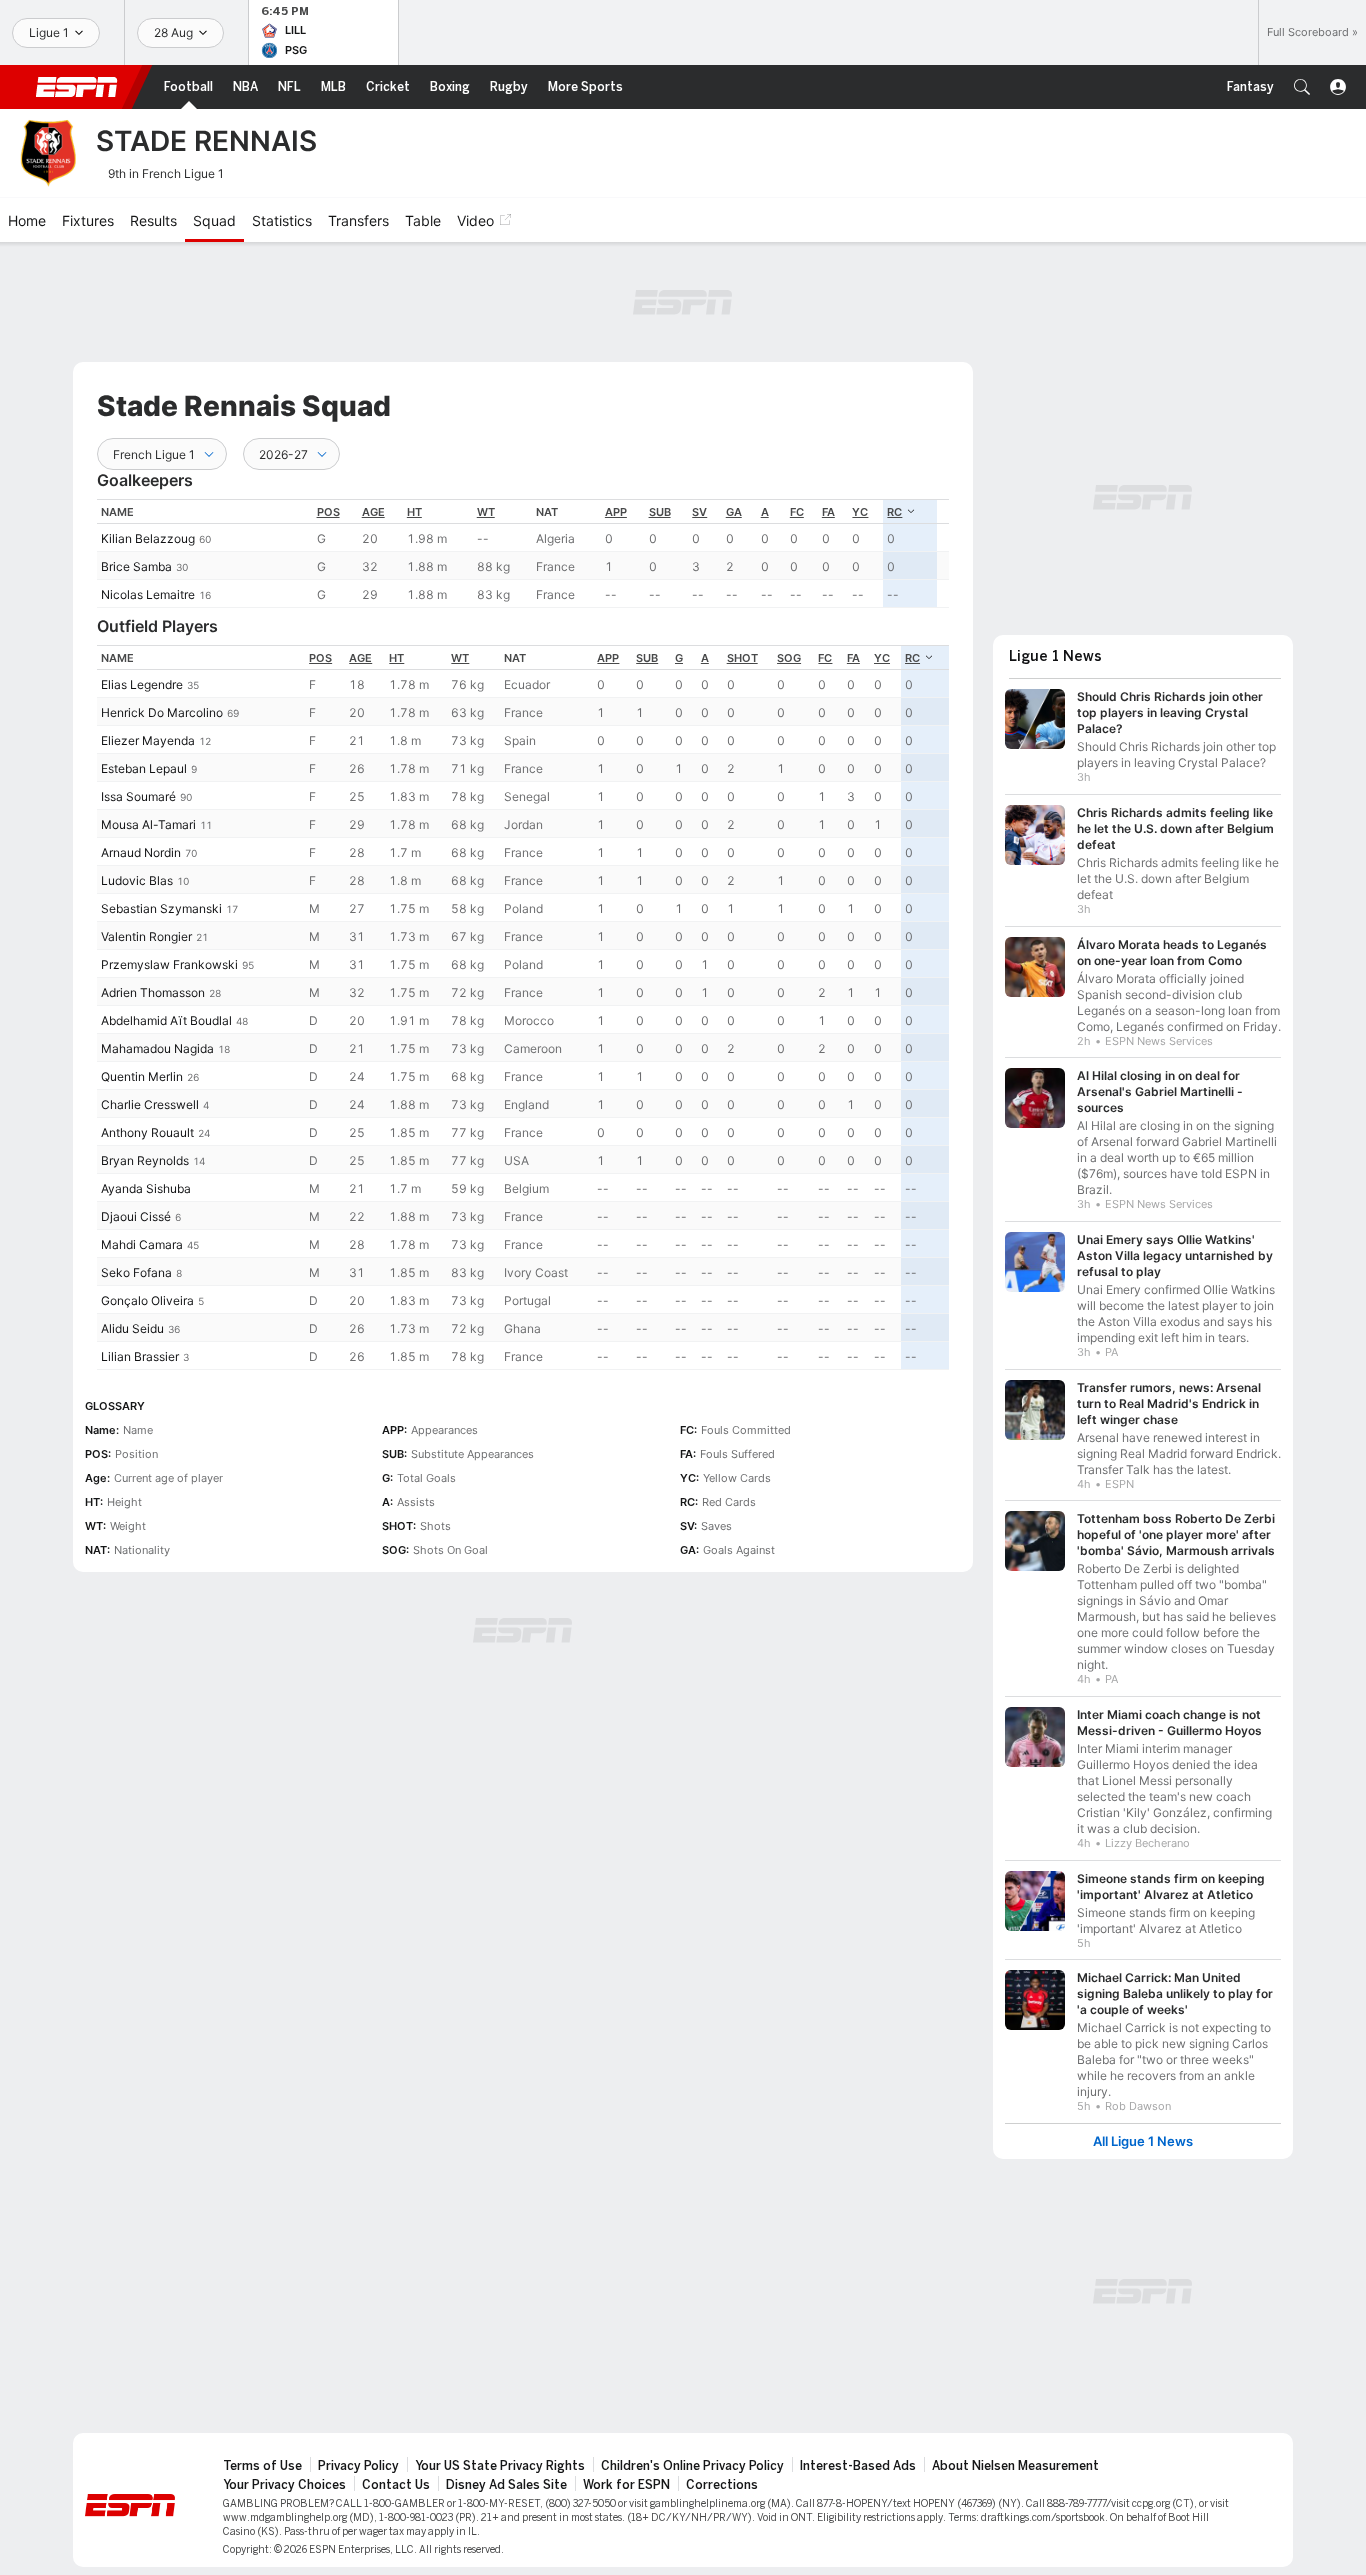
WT (486, 512)
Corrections (722, 2485)
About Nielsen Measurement (1015, 2466)
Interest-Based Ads (858, 2466)
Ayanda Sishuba (146, 1188)
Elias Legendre (142, 684)
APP (616, 512)
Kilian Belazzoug (148, 538)
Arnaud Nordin (141, 852)
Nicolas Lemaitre (148, 594)
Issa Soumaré (138, 796)
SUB (660, 512)
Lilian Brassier (140, 1356)
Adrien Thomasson (153, 992)
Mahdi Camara (142, 1244)
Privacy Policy (358, 2466)
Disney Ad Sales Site (506, 2485)
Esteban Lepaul (144, 768)
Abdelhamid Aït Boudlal (166, 1020)
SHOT (742, 658)
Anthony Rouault (147, 1132)
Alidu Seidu (132, 1328)
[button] (1302, 87)
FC (797, 512)
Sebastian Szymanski (161, 908)
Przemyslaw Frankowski (169, 964)
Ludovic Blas (137, 880)
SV (699, 512)
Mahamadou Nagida (157, 1048)
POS (328, 512)
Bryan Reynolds (145, 1160)
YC (860, 512)
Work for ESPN (626, 2485)
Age (373, 512)
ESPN (77, 87)
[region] (523, 553)
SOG (789, 658)
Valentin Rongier (146, 936)
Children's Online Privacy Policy (692, 2466)
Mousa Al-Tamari (148, 824)
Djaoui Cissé (136, 1216)
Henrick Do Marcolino (162, 712)
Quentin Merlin (142, 1076)
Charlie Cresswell (150, 1104)
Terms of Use (262, 2466)
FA (828, 512)
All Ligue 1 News (1143, 2141)
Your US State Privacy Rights (500, 2466)
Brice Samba (136, 566)
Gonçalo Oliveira (147, 1300)
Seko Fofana (136, 1272)
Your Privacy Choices (284, 2485)
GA (734, 512)
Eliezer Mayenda (148, 740)
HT (414, 512)
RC (894, 512)
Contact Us (396, 2485)
